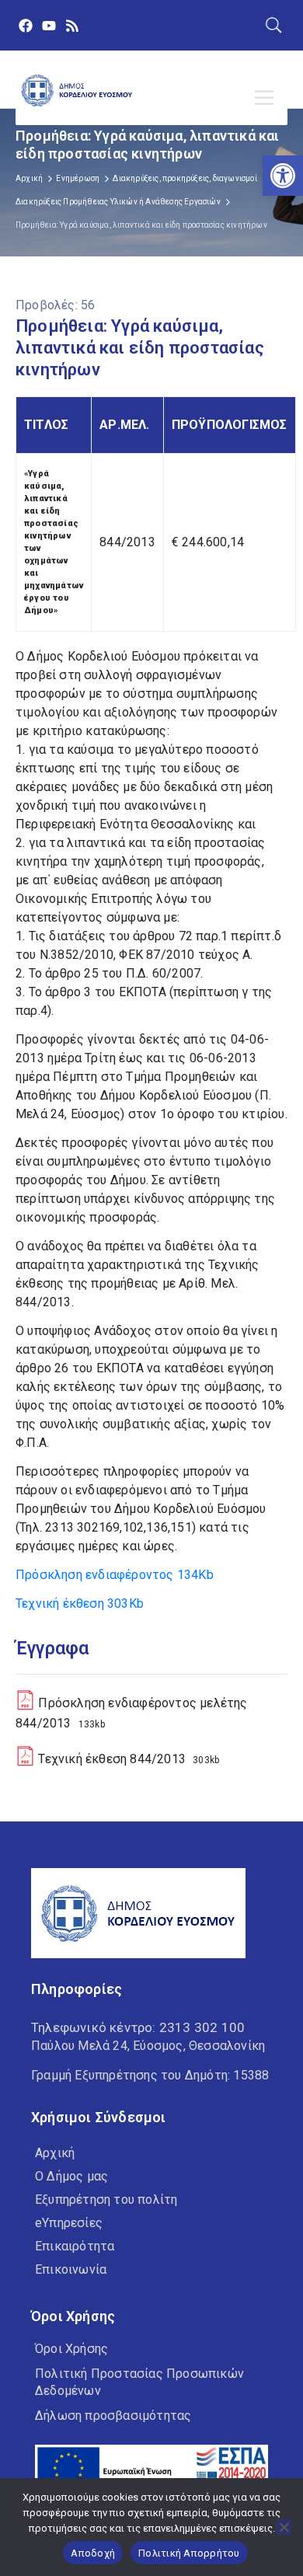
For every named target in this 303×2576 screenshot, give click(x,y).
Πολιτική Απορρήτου (189, 2553)
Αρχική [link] (29, 178)
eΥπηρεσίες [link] (69, 2223)
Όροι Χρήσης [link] (71, 2349)
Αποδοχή (93, 2553)
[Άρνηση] (284, 2527)
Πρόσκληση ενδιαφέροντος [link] (115, 1575)
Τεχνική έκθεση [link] (80, 1603)
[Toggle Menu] (267, 98)
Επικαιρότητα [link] (75, 2246)
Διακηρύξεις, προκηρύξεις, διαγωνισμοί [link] (185, 178)
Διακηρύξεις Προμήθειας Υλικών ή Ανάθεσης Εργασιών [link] (118, 202)
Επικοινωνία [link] (71, 2269)
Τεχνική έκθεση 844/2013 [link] (112, 1759)
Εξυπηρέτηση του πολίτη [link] (106, 2200)
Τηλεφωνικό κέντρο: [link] (138, 2027)
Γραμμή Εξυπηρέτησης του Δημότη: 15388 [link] (150, 2075)
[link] (283, 176)
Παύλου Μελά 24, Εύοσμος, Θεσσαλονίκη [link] (148, 2046)
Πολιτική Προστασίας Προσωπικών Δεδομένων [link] (139, 2382)
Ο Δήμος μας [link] (71, 2176)
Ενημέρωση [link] (78, 178)
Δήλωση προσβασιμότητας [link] (113, 2416)
